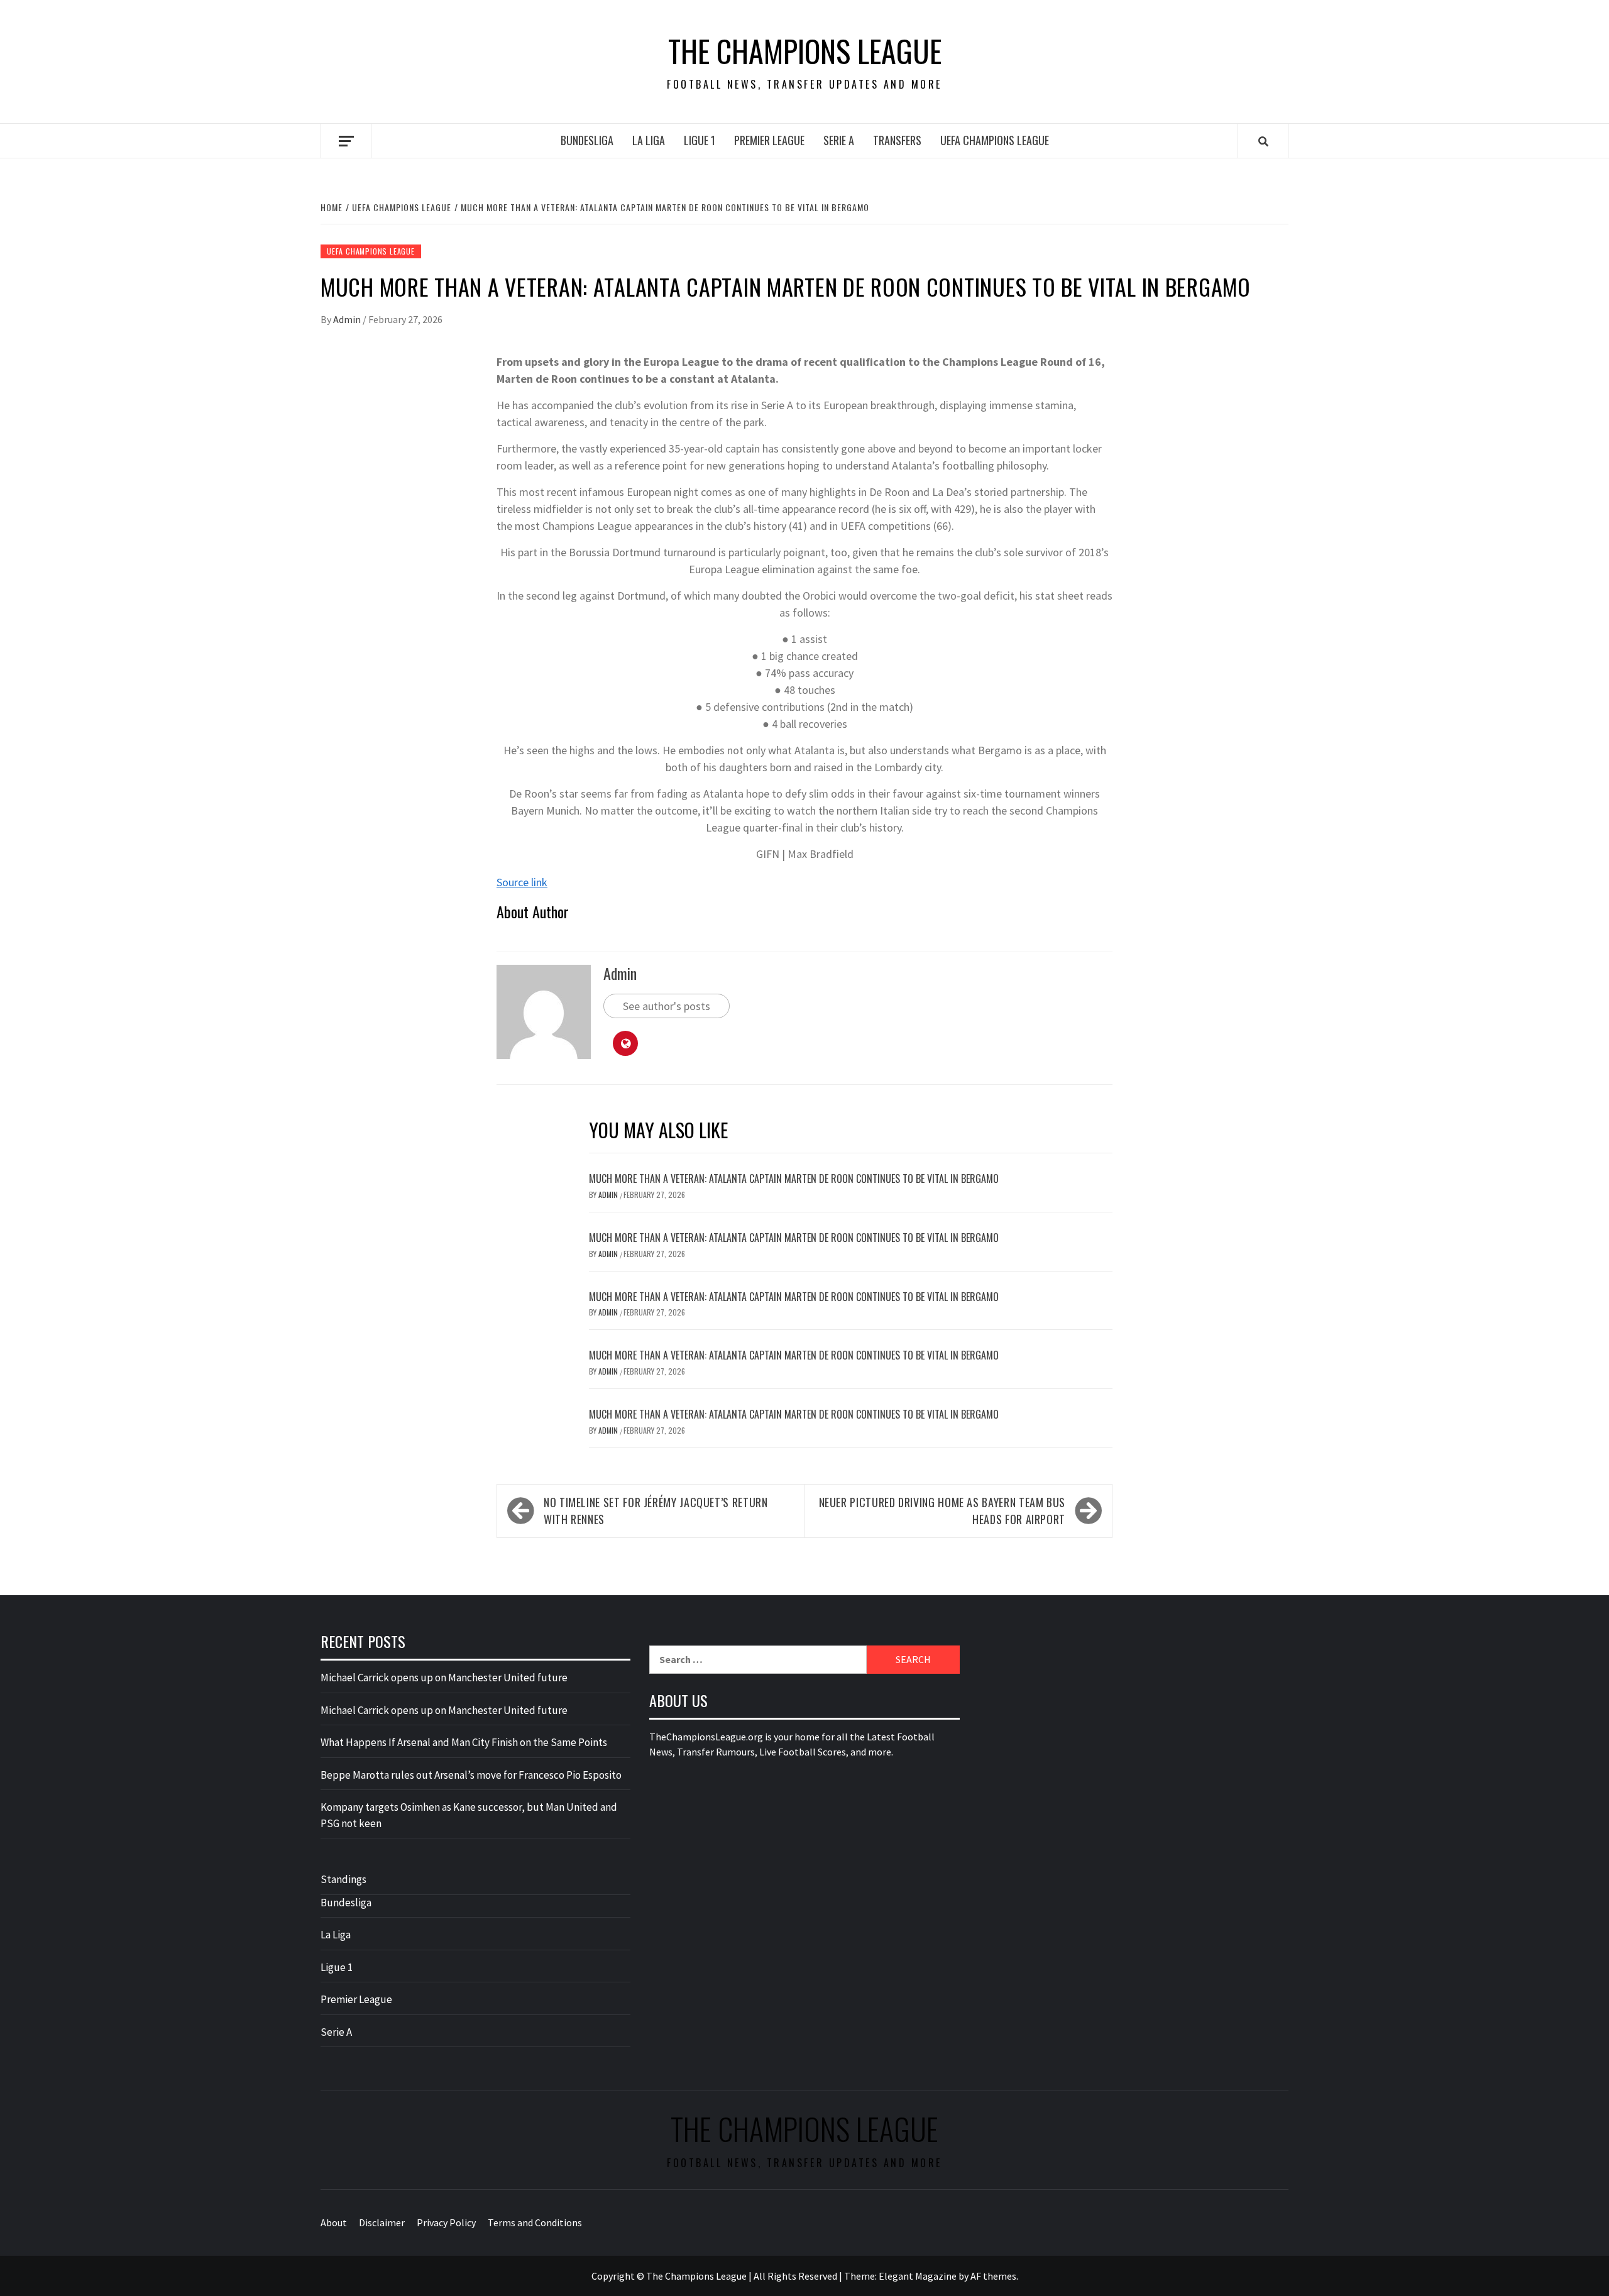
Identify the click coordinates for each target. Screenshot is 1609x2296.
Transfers (897, 140)
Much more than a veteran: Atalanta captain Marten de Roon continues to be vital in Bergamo (794, 1178)
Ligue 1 (700, 140)
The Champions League (805, 51)
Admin (348, 319)
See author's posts (667, 1006)
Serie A (839, 140)
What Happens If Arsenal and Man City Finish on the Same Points (464, 1742)
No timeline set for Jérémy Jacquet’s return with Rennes (656, 1511)
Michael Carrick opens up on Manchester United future (444, 1678)
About (334, 2222)
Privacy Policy (446, 2222)
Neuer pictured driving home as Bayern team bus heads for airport (942, 1511)
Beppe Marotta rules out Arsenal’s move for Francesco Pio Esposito (471, 1775)
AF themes (993, 2276)
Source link (522, 882)
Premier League (769, 140)
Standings (343, 1879)
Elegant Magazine (918, 2276)
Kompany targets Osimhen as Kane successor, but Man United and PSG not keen (469, 1815)
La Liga (649, 140)
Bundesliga (587, 140)
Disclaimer (382, 2222)
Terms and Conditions (535, 2222)
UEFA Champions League (995, 140)
